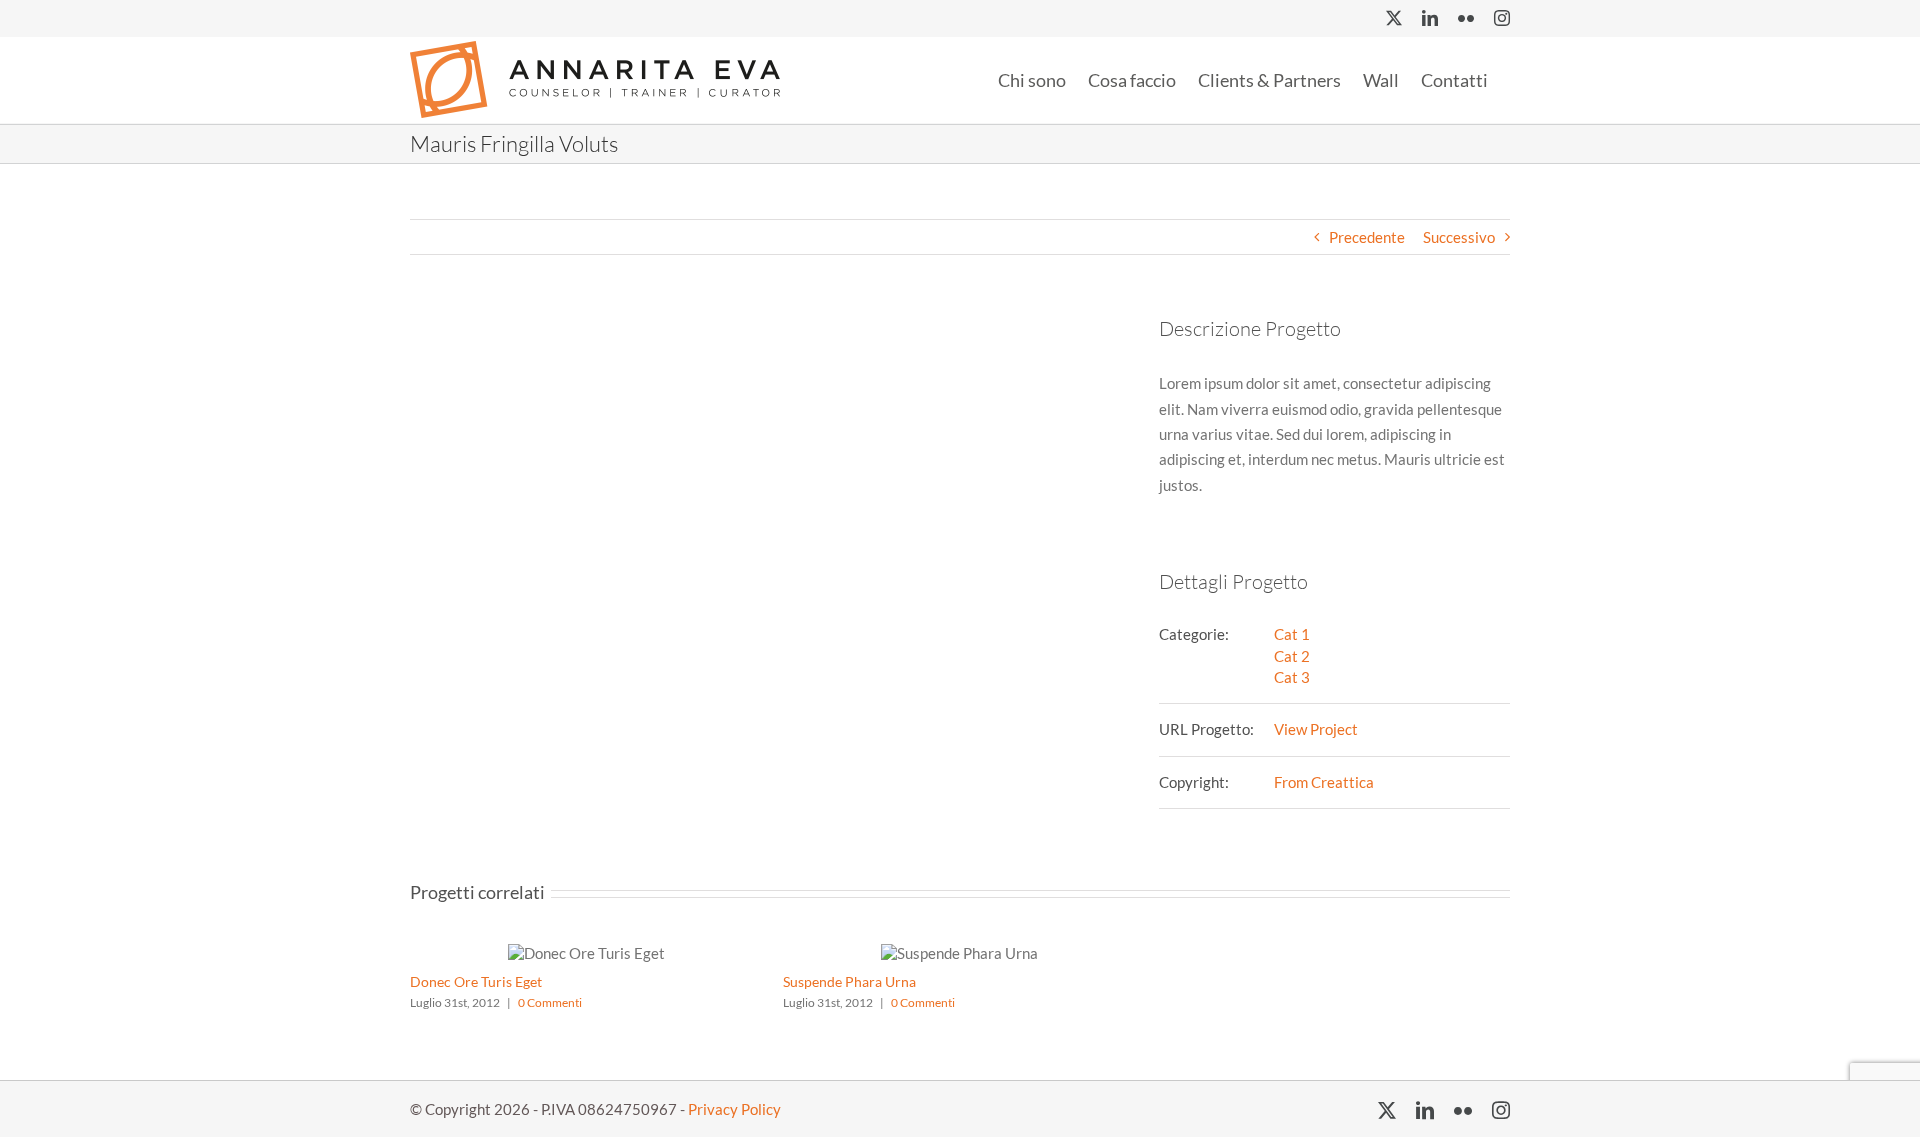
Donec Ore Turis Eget (476, 981)
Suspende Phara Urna (849, 981)
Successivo (1459, 237)
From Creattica (1324, 782)
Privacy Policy (734, 1109)
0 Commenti (550, 1002)
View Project (1316, 729)
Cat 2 (1292, 656)
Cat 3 (1292, 677)
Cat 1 (1292, 634)
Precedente (1367, 237)
